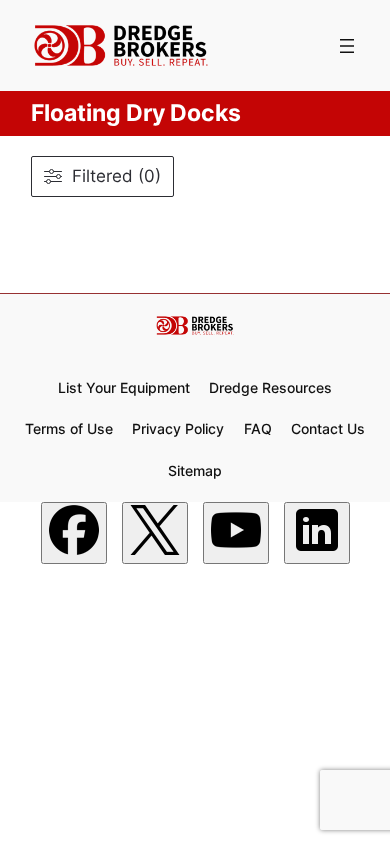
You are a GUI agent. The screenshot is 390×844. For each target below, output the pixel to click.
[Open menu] (347, 46)
